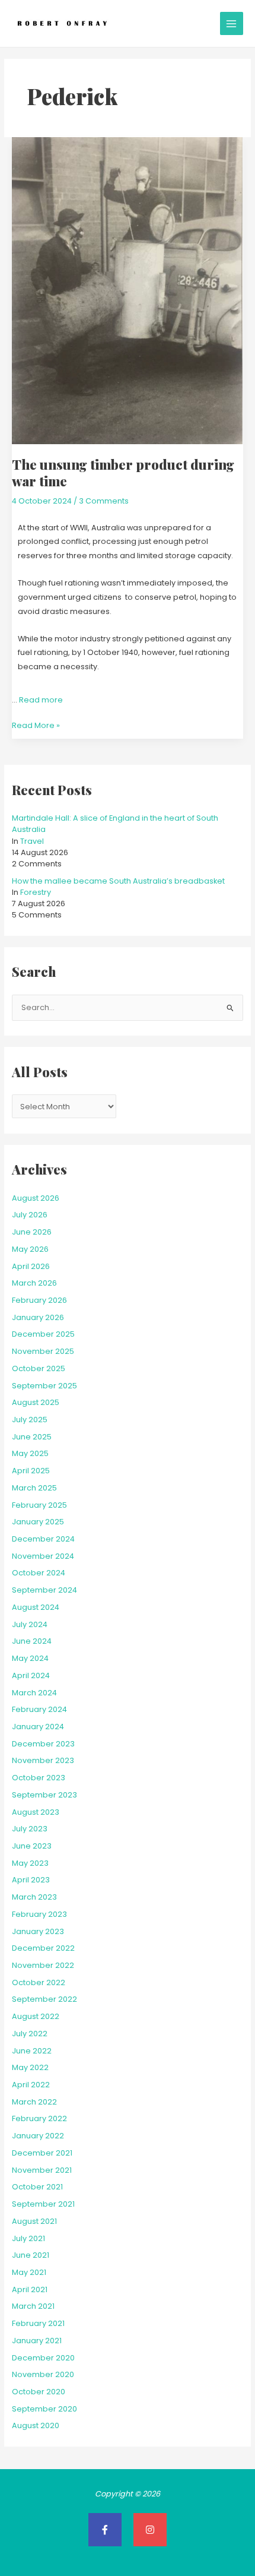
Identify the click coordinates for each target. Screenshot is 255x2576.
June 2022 (32, 2051)
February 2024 (39, 1709)
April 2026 (31, 1266)
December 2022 (43, 1948)
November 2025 (43, 1351)
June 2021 (31, 2255)
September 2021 (43, 2204)
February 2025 (39, 1505)
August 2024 (36, 1607)
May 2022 (30, 2067)
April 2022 (31, 2085)
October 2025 (39, 1368)
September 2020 (44, 2409)
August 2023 (36, 1812)
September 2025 (44, 1386)
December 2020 (43, 2358)
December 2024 (43, 1539)
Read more (41, 700)
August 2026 (36, 1198)
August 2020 (36, 2425)
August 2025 (36, 1402)
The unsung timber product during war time (123, 472)
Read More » (36, 724)
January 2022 (38, 2136)
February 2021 (38, 2323)
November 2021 (42, 2170)
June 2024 (32, 1641)
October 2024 (39, 1573)
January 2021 (37, 2341)
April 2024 (31, 1675)
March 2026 (34, 1283)
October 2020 (39, 2392)
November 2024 (43, 1556)
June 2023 (32, 1846)
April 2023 (31, 1880)
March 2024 (34, 1693)
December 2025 (43, 1334)
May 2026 (30, 1249)
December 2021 (42, 2153)
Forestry (36, 892)
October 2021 (37, 2187)
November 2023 (43, 1760)
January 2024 (38, 1727)
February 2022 (39, 2118)
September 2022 (44, 1999)
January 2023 (38, 1931)
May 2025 (30, 1453)
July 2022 (30, 2034)
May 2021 (29, 2272)
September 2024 (44, 1590)
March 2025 (34, 1488)
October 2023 (39, 1778)
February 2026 (39, 1300)
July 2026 (30, 1215)
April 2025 (31, 1471)
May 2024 (30, 1658)
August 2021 (34, 2221)
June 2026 (32, 1232)
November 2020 (43, 2374)
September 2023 (44, 1795)
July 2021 (28, 2238)
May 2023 (30, 1863)
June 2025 (32, 1437)
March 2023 (34, 1897)
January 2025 (38, 1522)
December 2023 (43, 1744)
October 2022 (39, 1982)
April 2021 (30, 2289)
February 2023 (39, 1914)
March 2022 (34, 2102)
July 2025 (30, 1420)
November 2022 (43, 1965)
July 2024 (30, 1624)
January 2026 (38, 1317)
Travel (32, 841)
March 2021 (33, 2306)
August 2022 (36, 2016)
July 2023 (30, 1829)
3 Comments (104, 501)
